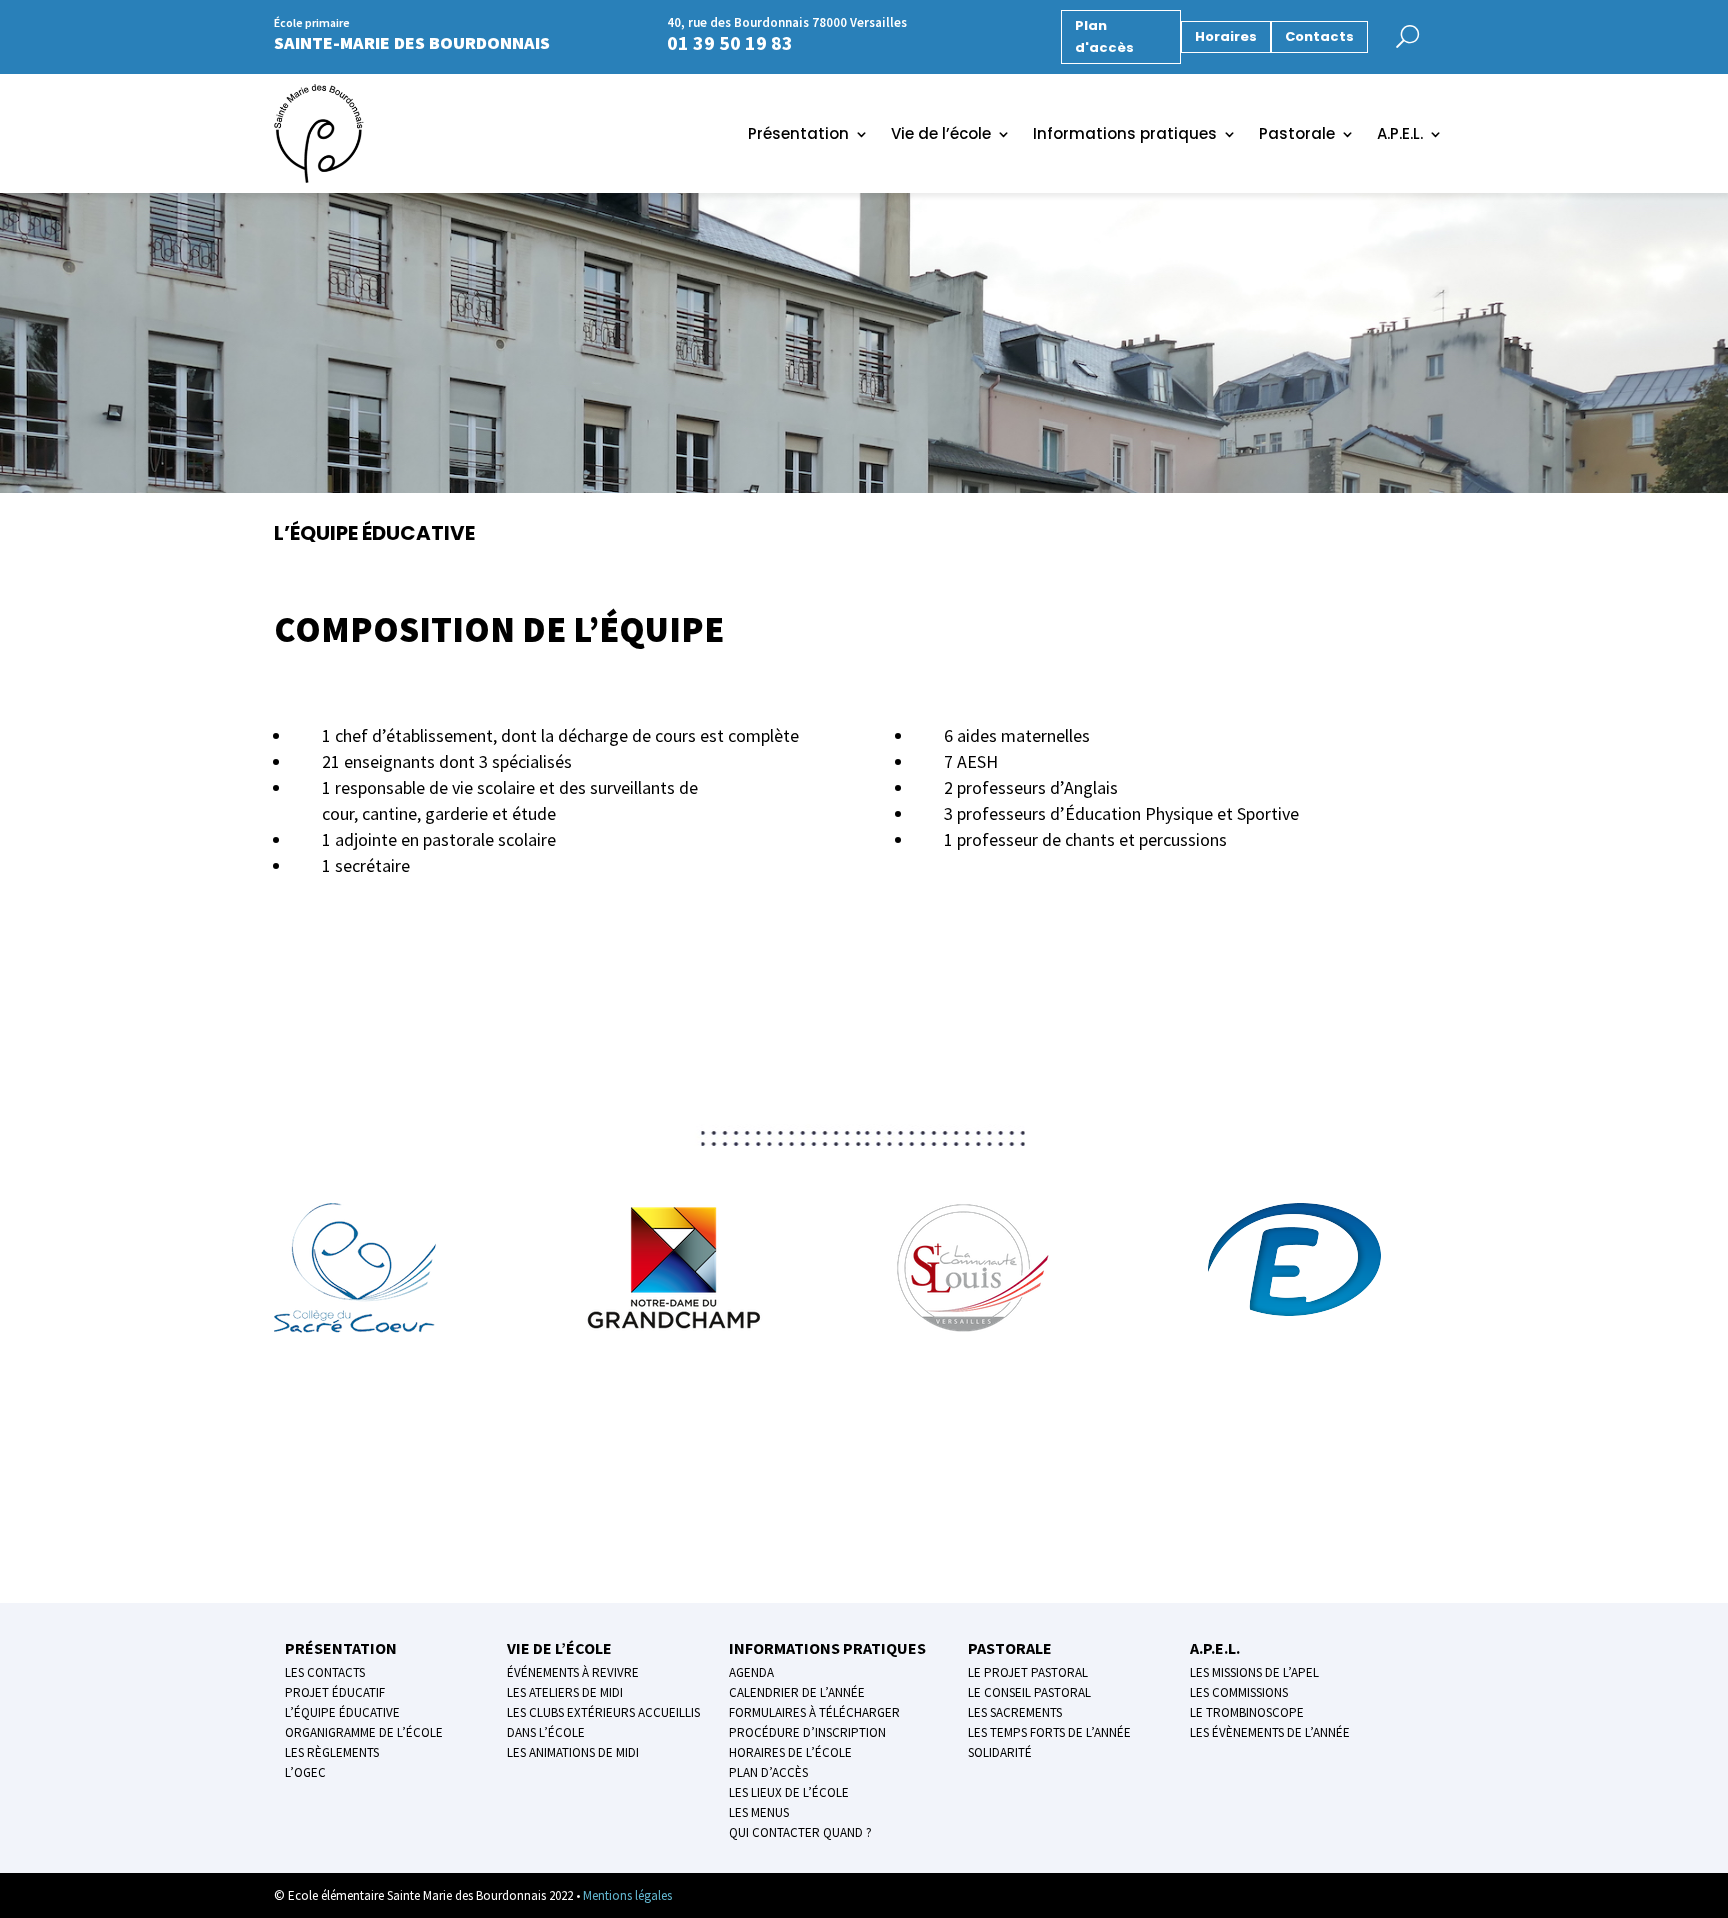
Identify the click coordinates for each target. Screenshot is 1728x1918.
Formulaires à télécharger (814, 1712)
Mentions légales (627, 1895)
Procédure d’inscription (807, 1732)
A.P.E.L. (1400, 135)
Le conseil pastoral (1029, 1692)
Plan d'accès (1104, 36)
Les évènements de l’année (1270, 1732)
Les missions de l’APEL (1254, 1672)
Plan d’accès (768, 1772)
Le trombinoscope (1247, 1712)
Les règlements (332, 1752)
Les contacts (325, 1672)
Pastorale (1297, 135)
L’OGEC (305, 1772)
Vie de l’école (941, 135)
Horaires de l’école (790, 1752)
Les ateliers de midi (565, 1692)
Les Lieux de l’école (789, 1792)
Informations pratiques (1125, 135)
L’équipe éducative (342, 1712)
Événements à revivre (573, 1672)
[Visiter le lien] (1423, 33)
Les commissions (1239, 1692)
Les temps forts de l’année (1049, 1732)
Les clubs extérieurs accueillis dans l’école (603, 1722)
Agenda (751, 1672)
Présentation (798, 135)
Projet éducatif (335, 1692)
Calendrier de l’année (797, 1692)
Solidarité (1000, 1752)
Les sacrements (1015, 1712)
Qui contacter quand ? (800, 1832)
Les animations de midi (573, 1752)
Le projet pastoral (1028, 1672)
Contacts (1319, 36)
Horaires (1226, 36)
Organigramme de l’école (364, 1732)
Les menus (759, 1812)
